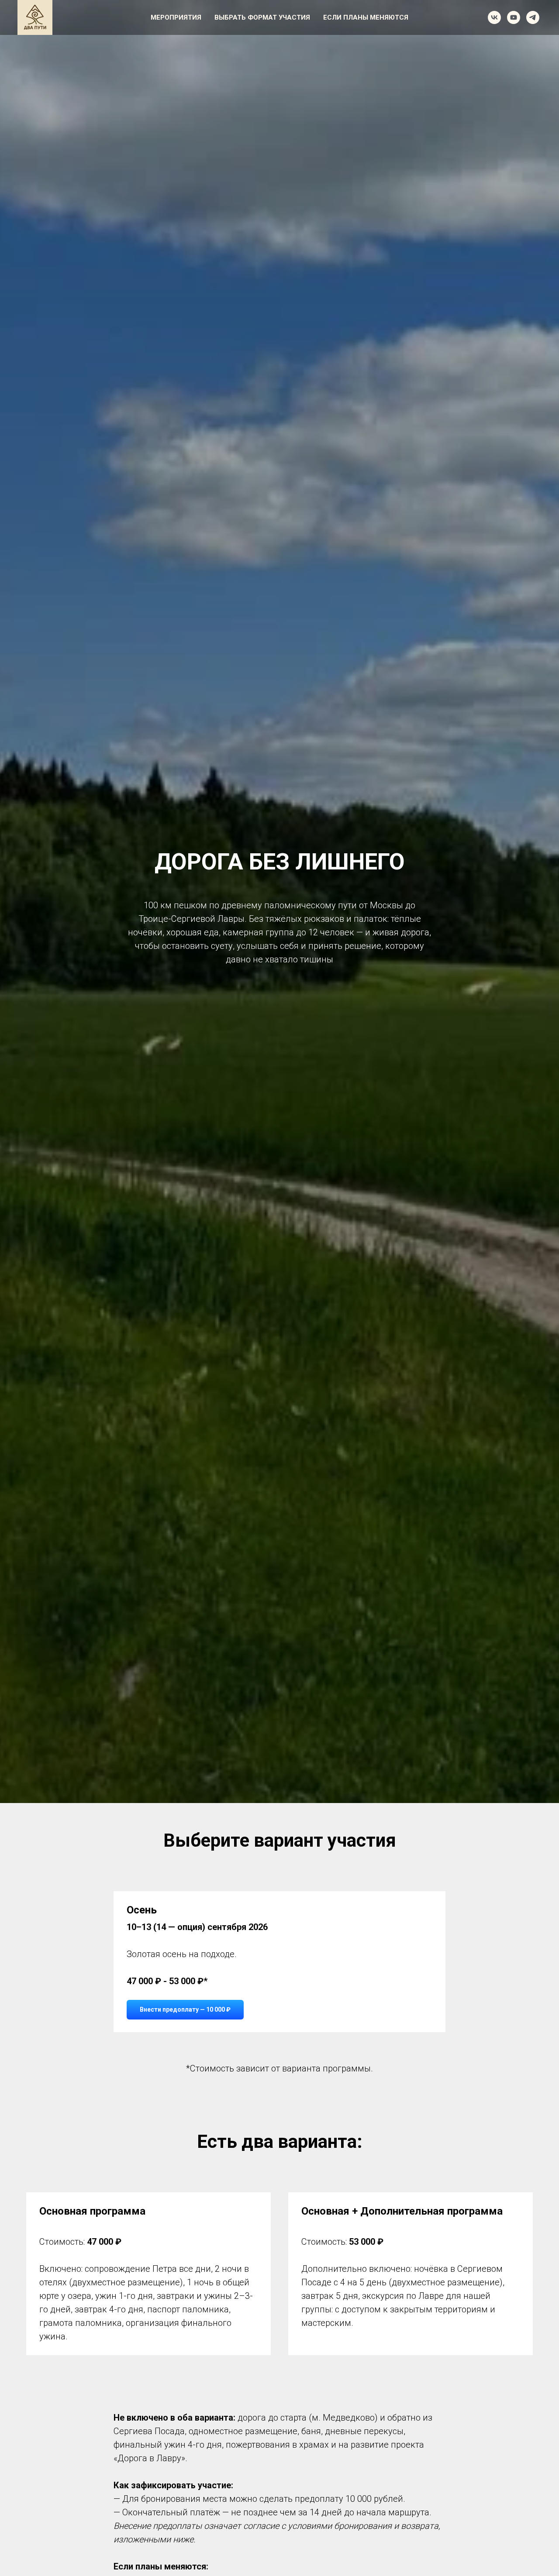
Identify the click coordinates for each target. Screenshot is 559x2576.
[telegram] (533, 17)
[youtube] (514, 17)
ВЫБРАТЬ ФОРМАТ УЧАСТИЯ (262, 17)
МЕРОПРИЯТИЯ (176, 17)
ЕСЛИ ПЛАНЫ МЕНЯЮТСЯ (366, 17)
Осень (142, 1910)
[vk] (494, 17)
